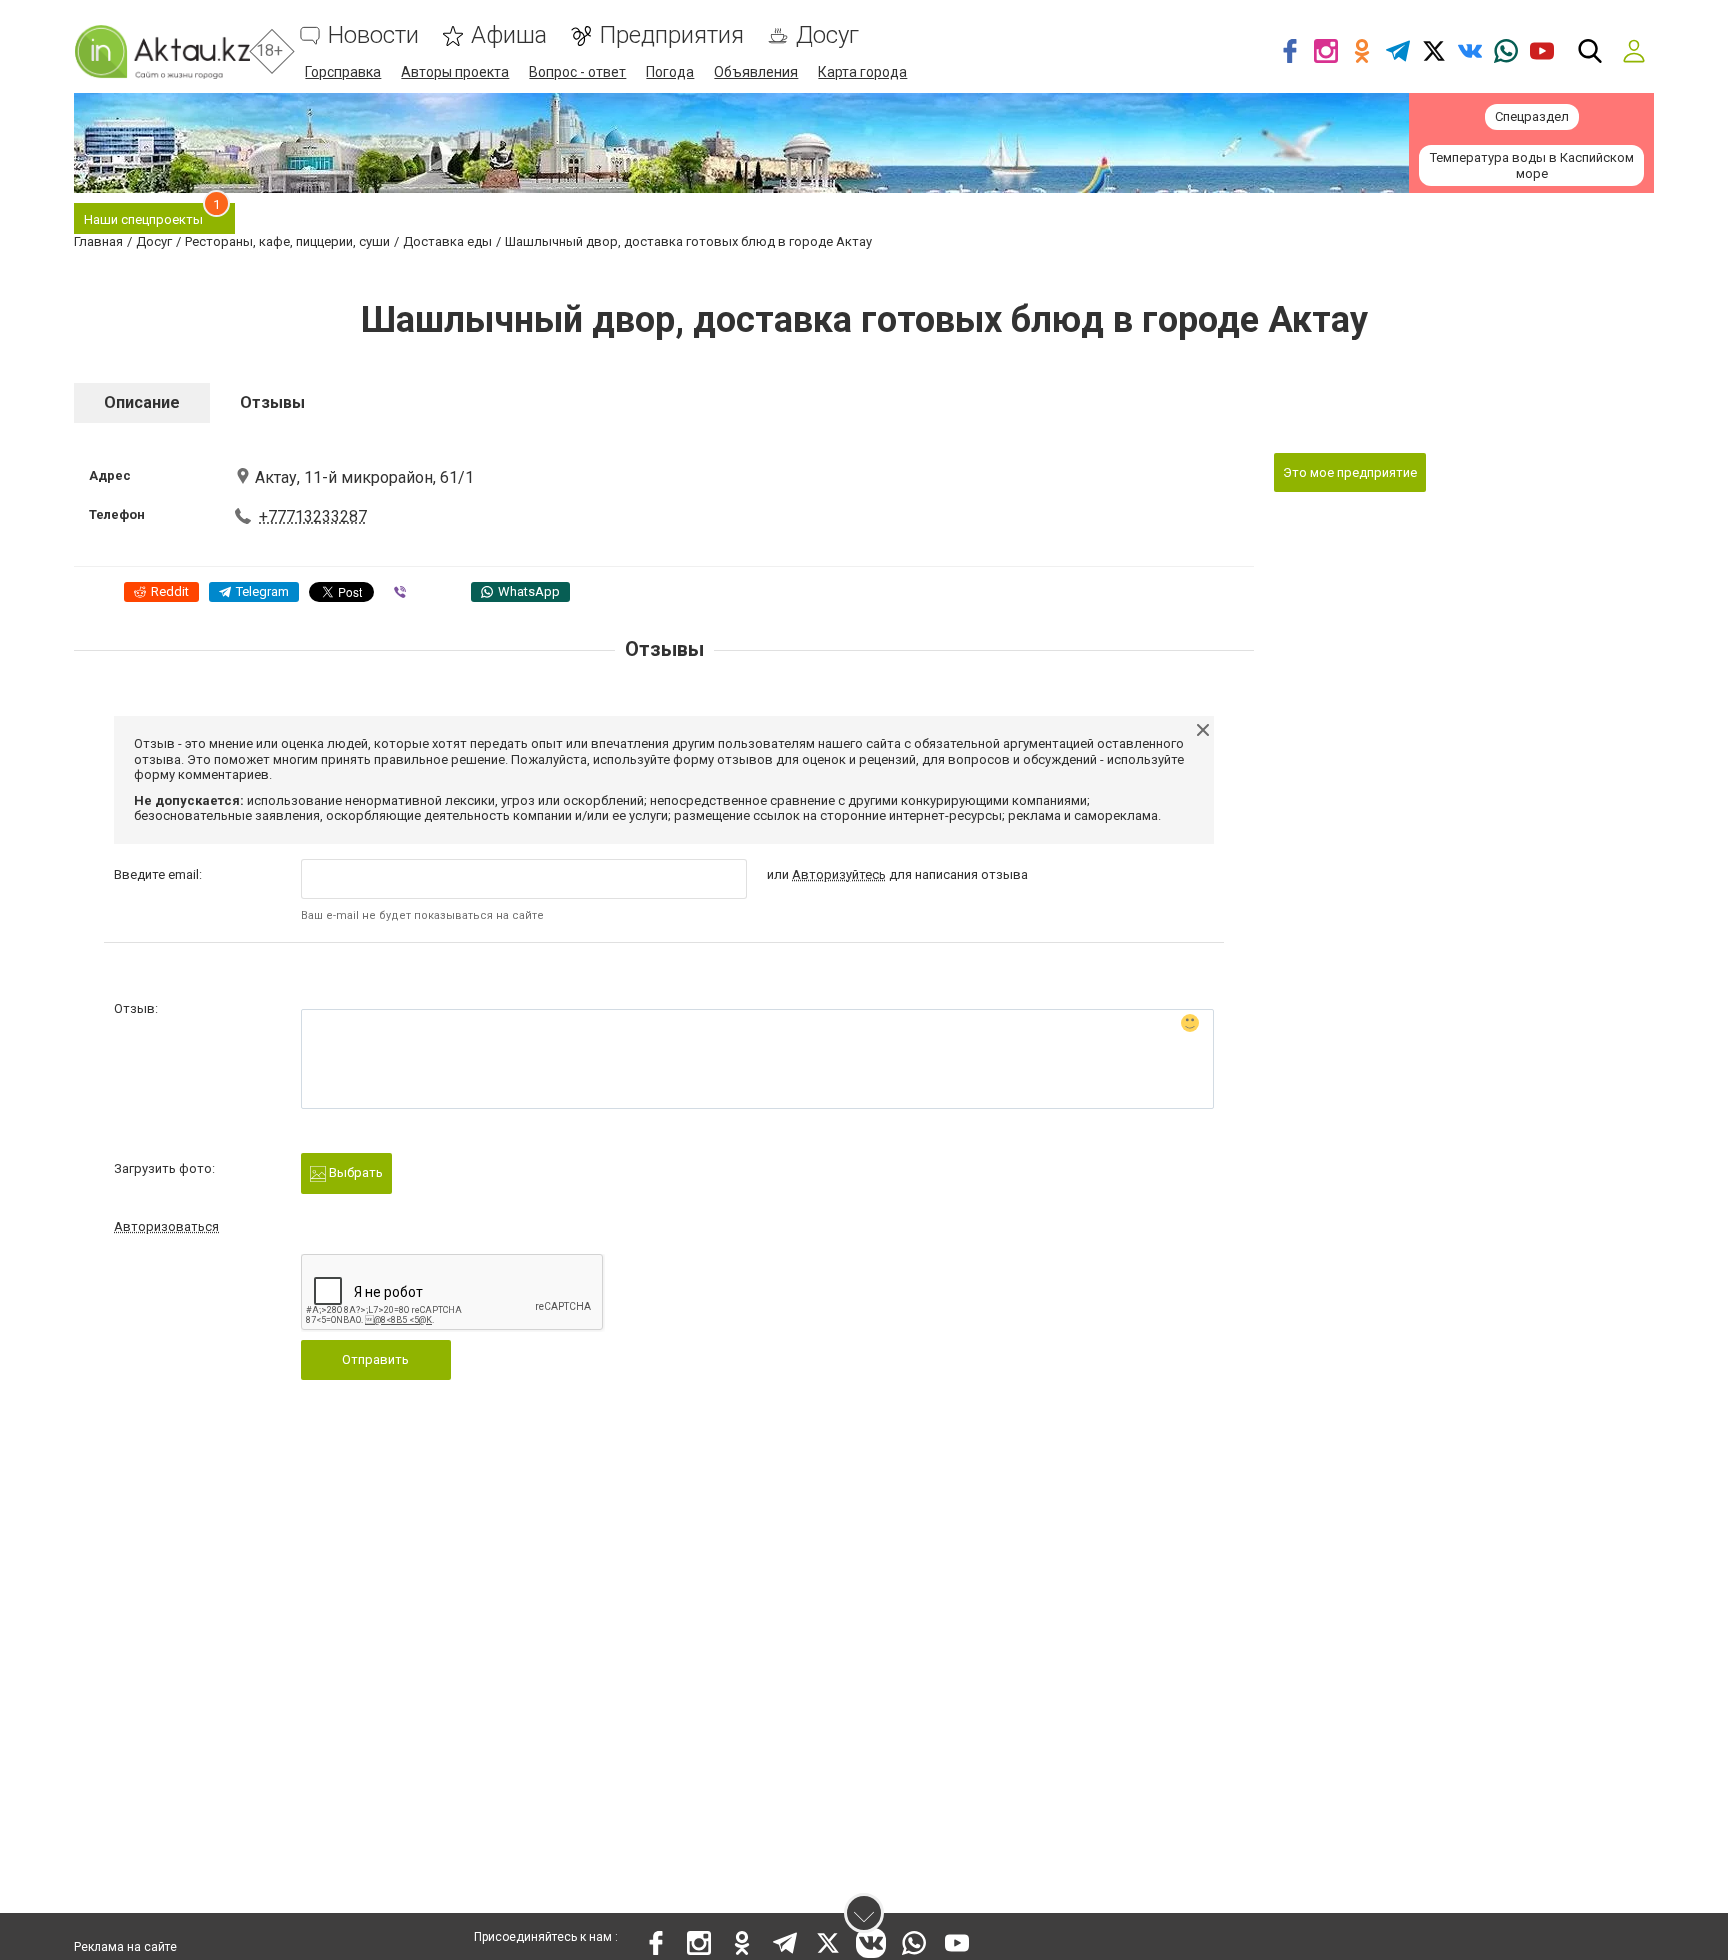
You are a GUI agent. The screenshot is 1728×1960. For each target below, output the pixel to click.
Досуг (827, 35)
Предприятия (671, 35)
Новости (373, 35)
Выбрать (354, 1172)
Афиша (509, 35)
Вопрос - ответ (577, 72)
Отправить (375, 1359)
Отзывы (272, 402)
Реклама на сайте (125, 1947)
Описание (142, 402)
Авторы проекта (455, 72)
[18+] (162, 51)
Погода (670, 72)
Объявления (756, 72)
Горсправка (343, 72)
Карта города (862, 72)
